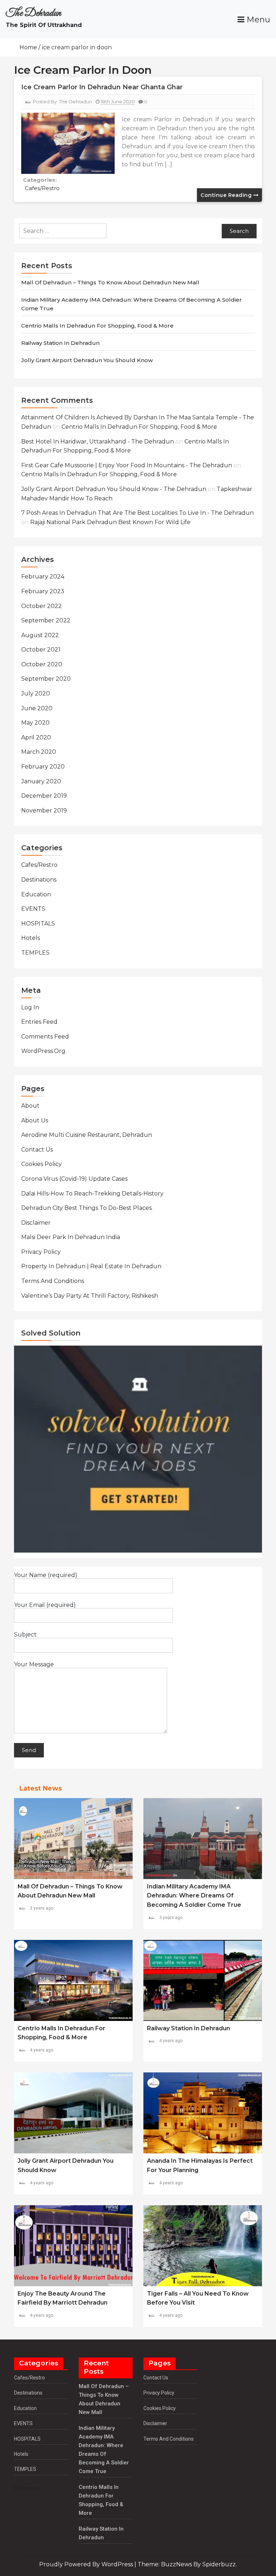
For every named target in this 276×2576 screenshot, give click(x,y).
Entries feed (39, 1022)
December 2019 (44, 796)
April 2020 (36, 737)
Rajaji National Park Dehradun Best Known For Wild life (110, 522)
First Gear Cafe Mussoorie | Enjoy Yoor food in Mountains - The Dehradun (127, 465)
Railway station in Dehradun (60, 343)
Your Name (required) (46, 1575)
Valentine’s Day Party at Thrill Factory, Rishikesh (90, 1296)
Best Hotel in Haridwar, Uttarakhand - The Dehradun (98, 442)
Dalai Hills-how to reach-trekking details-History (92, 1194)
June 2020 (37, 708)
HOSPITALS (38, 924)
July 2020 (36, 693)
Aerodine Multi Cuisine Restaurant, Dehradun (87, 1135)
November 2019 (44, 810)
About (30, 1106)
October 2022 (42, 606)
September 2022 (46, 620)
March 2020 (39, 752)
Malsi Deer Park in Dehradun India (71, 1237)
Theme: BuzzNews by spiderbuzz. (187, 2564)
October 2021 (41, 650)
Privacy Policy (41, 1252)
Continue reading (227, 195)
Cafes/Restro (42, 188)
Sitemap (27, 2488)
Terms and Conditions (53, 1281)
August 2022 (40, 635)
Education (36, 894)
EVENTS (33, 909)
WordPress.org (43, 1051)
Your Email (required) (45, 1605)
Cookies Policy (42, 1164)
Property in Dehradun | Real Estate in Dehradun (91, 1266)
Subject (25, 1635)
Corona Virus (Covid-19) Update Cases (74, 1179)
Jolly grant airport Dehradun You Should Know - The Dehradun (114, 489)
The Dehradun (33, 13)
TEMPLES (35, 953)
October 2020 (42, 664)
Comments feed (45, 1037)
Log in (30, 1007)
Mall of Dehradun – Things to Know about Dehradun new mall (110, 282)
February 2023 (43, 591)
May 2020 (35, 723)
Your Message (34, 1665)
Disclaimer (36, 1223)
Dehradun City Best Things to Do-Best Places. (87, 1208)
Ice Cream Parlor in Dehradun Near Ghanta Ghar (102, 87)
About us (35, 1120)
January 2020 (41, 781)
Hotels (31, 938)
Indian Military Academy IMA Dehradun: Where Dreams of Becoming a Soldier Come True (194, 1896)
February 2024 (43, 577)
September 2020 (46, 679)
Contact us (37, 1150)
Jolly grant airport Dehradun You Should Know (87, 360)
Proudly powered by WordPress (87, 2564)
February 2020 (43, 767)
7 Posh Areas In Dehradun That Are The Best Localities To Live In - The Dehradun (137, 513)
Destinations (39, 880)
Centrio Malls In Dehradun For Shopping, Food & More (97, 326)
